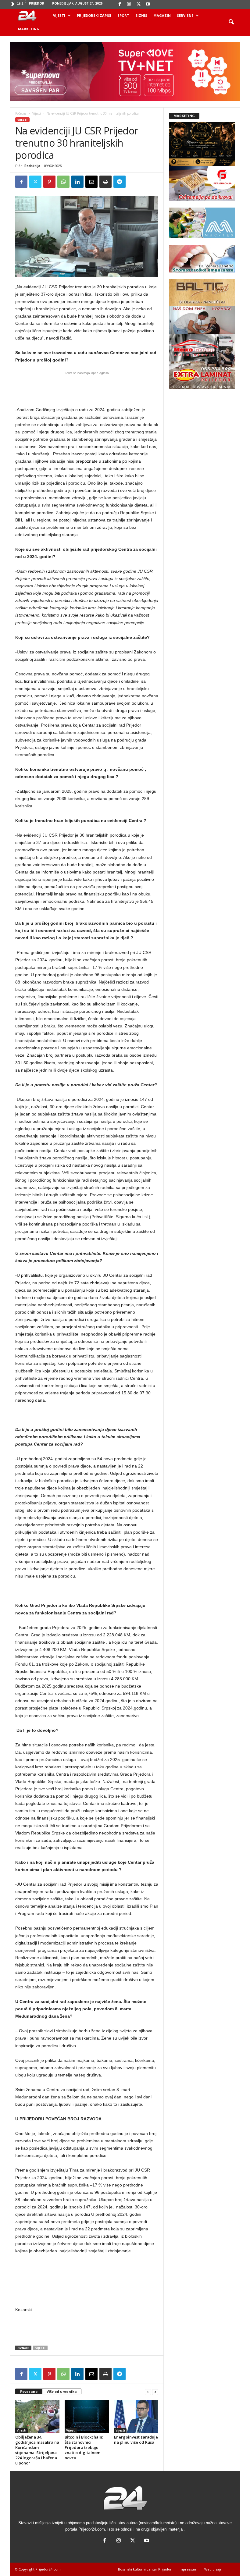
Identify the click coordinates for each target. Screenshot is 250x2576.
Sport (123, 15)
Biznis (141, 15)
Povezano (29, 2391)
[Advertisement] (87, 387)
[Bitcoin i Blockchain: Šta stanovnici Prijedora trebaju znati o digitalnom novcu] (87, 2416)
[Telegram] (120, 182)
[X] (138, 4)
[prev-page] (148, 2392)
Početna (21, 113)
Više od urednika (62, 2391)
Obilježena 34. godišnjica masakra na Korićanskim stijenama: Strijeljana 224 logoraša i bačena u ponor (37, 2450)
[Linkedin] (77, 182)
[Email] (91, 182)
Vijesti (59, 15)
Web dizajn (213, 2569)
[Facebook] (120, 4)
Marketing (29, 29)
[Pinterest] (49, 182)
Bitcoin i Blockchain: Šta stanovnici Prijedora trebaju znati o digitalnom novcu (84, 2447)
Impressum (188, 2569)
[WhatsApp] (63, 182)
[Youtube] (148, 4)
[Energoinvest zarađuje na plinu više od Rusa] (136, 2416)
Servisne (185, 15)
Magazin (162, 15)
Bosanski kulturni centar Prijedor (145, 2569)
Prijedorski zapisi (94, 15)
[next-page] (155, 2392)
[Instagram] (129, 4)
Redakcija (32, 166)
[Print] (105, 182)
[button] (231, 22)
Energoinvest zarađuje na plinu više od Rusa (136, 2440)
